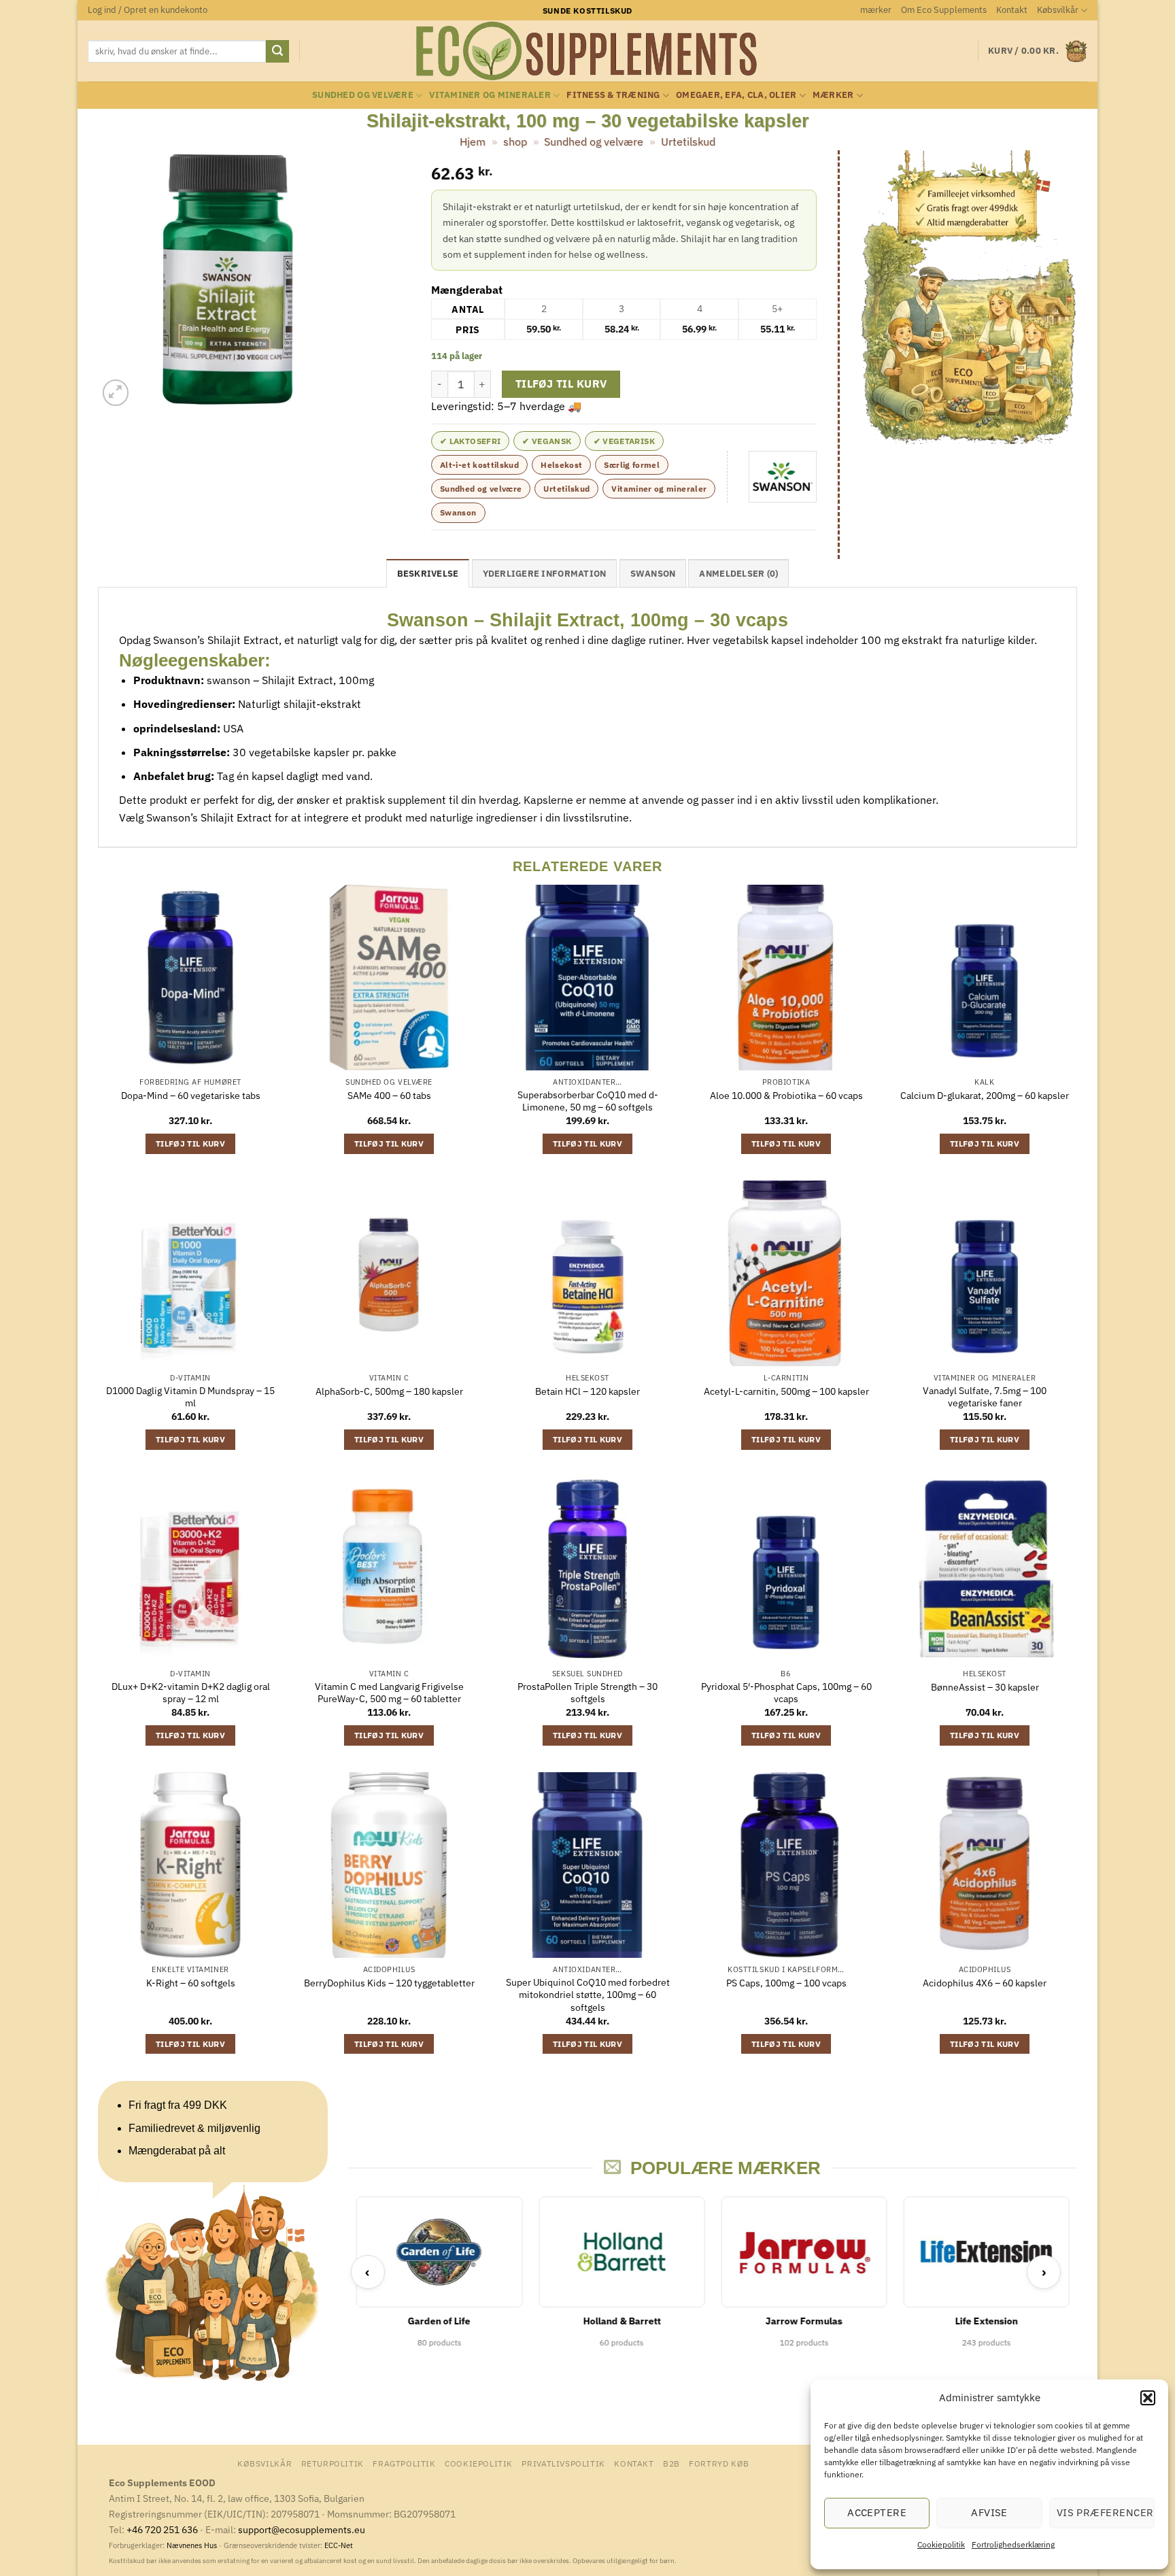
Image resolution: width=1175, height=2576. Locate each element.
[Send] (277, 52)
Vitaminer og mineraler (490, 95)
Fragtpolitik (404, 2463)
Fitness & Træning (613, 95)
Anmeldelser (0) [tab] (738, 574)
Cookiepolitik (941, 2544)
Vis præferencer (1105, 2512)
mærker (876, 10)
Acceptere (877, 2512)
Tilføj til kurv (561, 384)
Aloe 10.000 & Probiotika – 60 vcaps (786, 1096)
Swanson (458, 512)
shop (515, 141)
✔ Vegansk (547, 441)
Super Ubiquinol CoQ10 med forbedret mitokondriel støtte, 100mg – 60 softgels (588, 1995)
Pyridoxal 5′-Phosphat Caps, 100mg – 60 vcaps (786, 1693)
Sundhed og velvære (363, 95)
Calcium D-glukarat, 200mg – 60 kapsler (985, 1096)
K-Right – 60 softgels (191, 1983)
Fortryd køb (719, 2463)
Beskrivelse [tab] (428, 574)
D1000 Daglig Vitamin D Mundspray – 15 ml (190, 1397)
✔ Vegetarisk (624, 441)
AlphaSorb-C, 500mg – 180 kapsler (389, 1391)
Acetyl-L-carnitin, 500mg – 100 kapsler (786, 1391)
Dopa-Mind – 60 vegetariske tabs (191, 1096)
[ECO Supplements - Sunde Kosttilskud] (588, 51)
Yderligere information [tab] (545, 574)
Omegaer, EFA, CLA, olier (736, 95)
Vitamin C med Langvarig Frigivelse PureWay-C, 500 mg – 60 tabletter (389, 1693)
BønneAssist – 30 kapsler (985, 1687)
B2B (671, 2463)
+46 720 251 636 (162, 2529)
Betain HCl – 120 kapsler (587, 1391)
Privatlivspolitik (563, 2463)
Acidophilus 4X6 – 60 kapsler (985, 1983)
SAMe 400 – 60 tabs (389, 1096)
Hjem (473, 141)
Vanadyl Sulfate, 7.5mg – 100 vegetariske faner (985, 1397)
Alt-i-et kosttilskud (479, 465)
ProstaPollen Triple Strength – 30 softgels (587, 1693)
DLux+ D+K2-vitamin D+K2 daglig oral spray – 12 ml (191, 1693)
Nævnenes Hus (193, 2545)
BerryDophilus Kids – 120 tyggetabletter (389, 1983)
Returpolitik (333, 2463)
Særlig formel (632, 465)
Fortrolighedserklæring (1013, 2544)
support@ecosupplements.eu (302, 2529)
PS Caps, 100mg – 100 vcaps (786, 1983)
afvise (989, 2512)
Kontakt (1012, 10)
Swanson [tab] (653, 574)
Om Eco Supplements (944, 10)
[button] (1148, 2398)
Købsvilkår (1058, 10)
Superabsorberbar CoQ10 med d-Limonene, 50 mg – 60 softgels (588, 1101)
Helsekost (561, 465)
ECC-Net (339, 2545)
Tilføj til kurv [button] (190, 1143)
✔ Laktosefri (470, 441)
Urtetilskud (688, 141)
